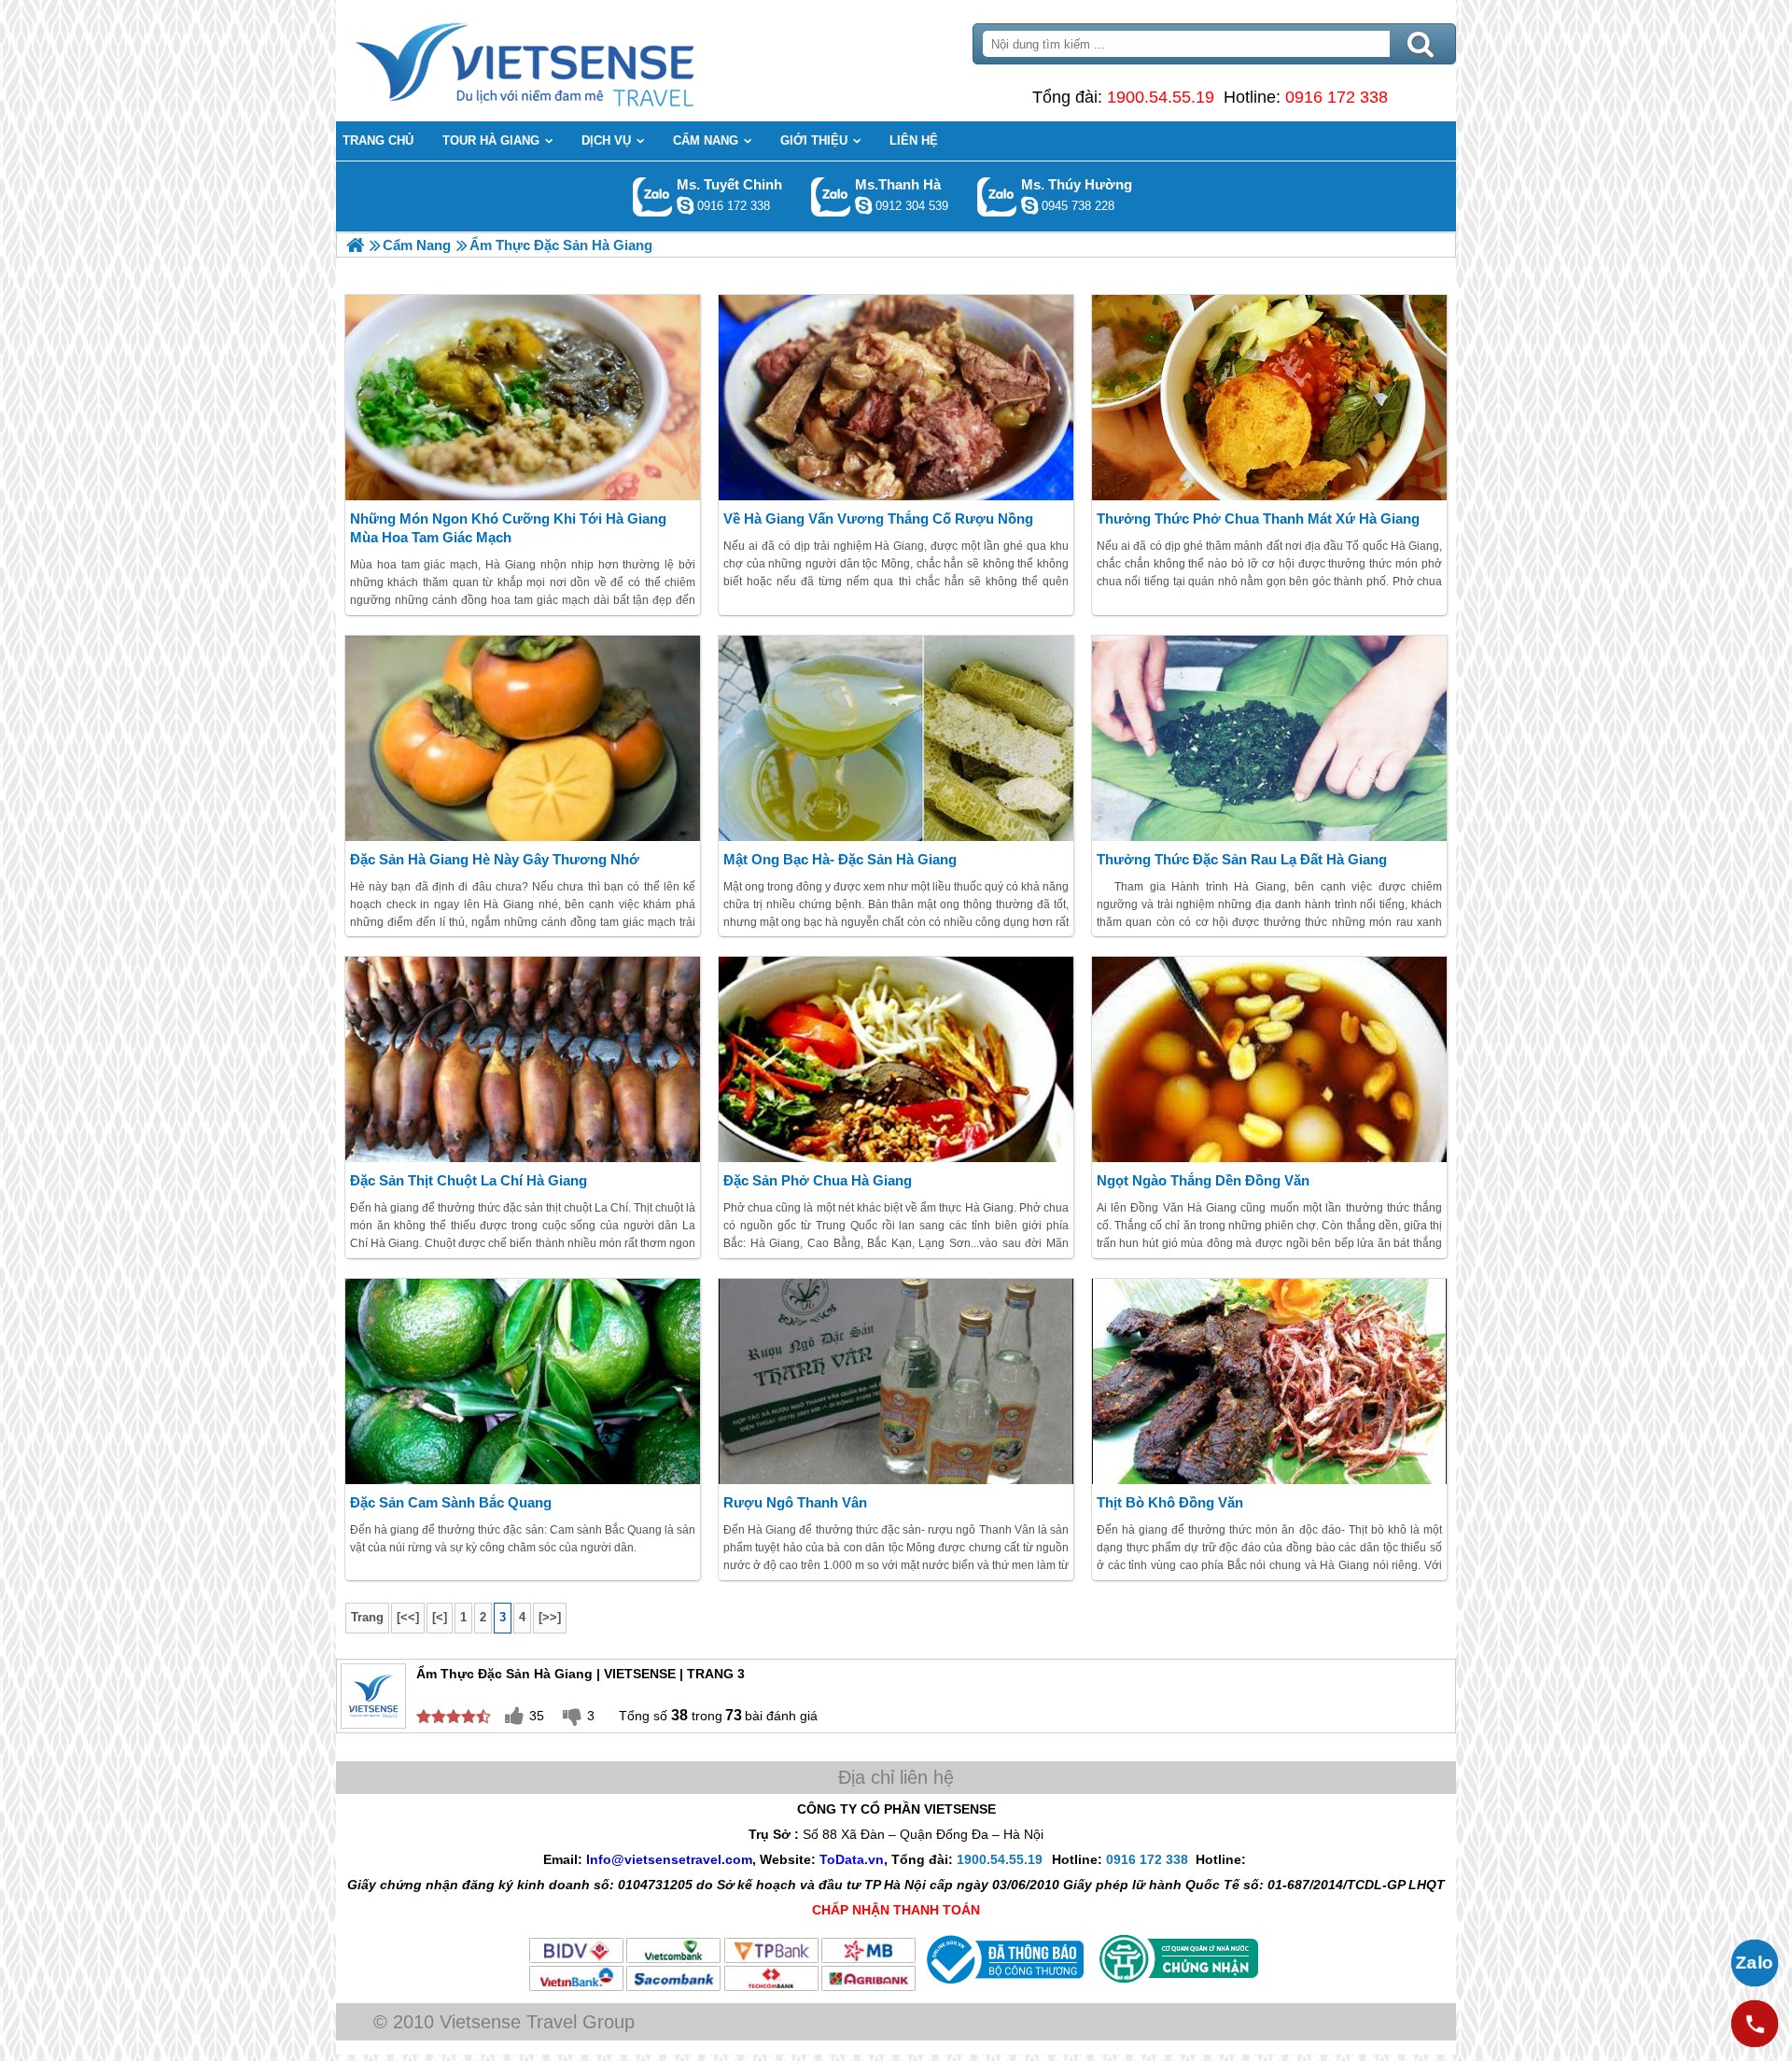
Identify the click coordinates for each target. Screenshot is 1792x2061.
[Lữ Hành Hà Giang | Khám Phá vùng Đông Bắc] (355, 245)
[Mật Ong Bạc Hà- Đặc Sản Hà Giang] (896, 738)
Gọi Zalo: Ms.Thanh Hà (831, 196)
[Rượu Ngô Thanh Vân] (896, 1381)
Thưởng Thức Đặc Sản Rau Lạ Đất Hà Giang (1242, 859)
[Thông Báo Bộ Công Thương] (1003, 1988)
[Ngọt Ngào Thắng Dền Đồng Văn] (1269, 1059)
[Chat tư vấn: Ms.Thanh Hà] (863, 205)
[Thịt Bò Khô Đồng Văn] (1269, 1381)
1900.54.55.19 (1161, 97)
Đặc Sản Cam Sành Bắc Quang (451, 1502)
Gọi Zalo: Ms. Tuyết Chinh (653, 196)
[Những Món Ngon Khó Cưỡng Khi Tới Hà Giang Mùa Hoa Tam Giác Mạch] (523, 398)
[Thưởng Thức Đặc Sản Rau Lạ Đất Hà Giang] (1269, 738)
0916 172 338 (1337, 97)
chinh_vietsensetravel (685, 205)
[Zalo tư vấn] (1755, 1963)
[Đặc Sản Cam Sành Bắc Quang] (523, 1381)
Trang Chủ (571, 61)
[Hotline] (1755, 2024)
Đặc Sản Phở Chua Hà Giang (818, 1180)
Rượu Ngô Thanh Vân (795, 1502)
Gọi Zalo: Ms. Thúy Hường (997, 196)
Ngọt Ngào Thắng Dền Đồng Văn (1203, 1180)
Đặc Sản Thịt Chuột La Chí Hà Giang (469, 1180)
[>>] (550, 1617)
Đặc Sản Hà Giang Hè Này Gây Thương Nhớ (495, 859)
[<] (440, 1617)
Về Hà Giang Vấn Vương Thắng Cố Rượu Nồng (878, 519)
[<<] (408, 1617)
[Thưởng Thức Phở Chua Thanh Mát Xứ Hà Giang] (1269, 398)
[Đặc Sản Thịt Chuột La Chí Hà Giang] (523, 1059)
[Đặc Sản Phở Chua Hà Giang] (896, 1059)
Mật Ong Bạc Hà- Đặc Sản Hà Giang (840, 859)
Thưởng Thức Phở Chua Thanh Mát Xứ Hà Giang (1258, 519)
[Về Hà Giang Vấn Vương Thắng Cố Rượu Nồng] (896, 398)
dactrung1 (1029, 205)
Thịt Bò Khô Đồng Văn (1170, 1502)
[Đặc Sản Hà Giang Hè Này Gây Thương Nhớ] (523, 738)
